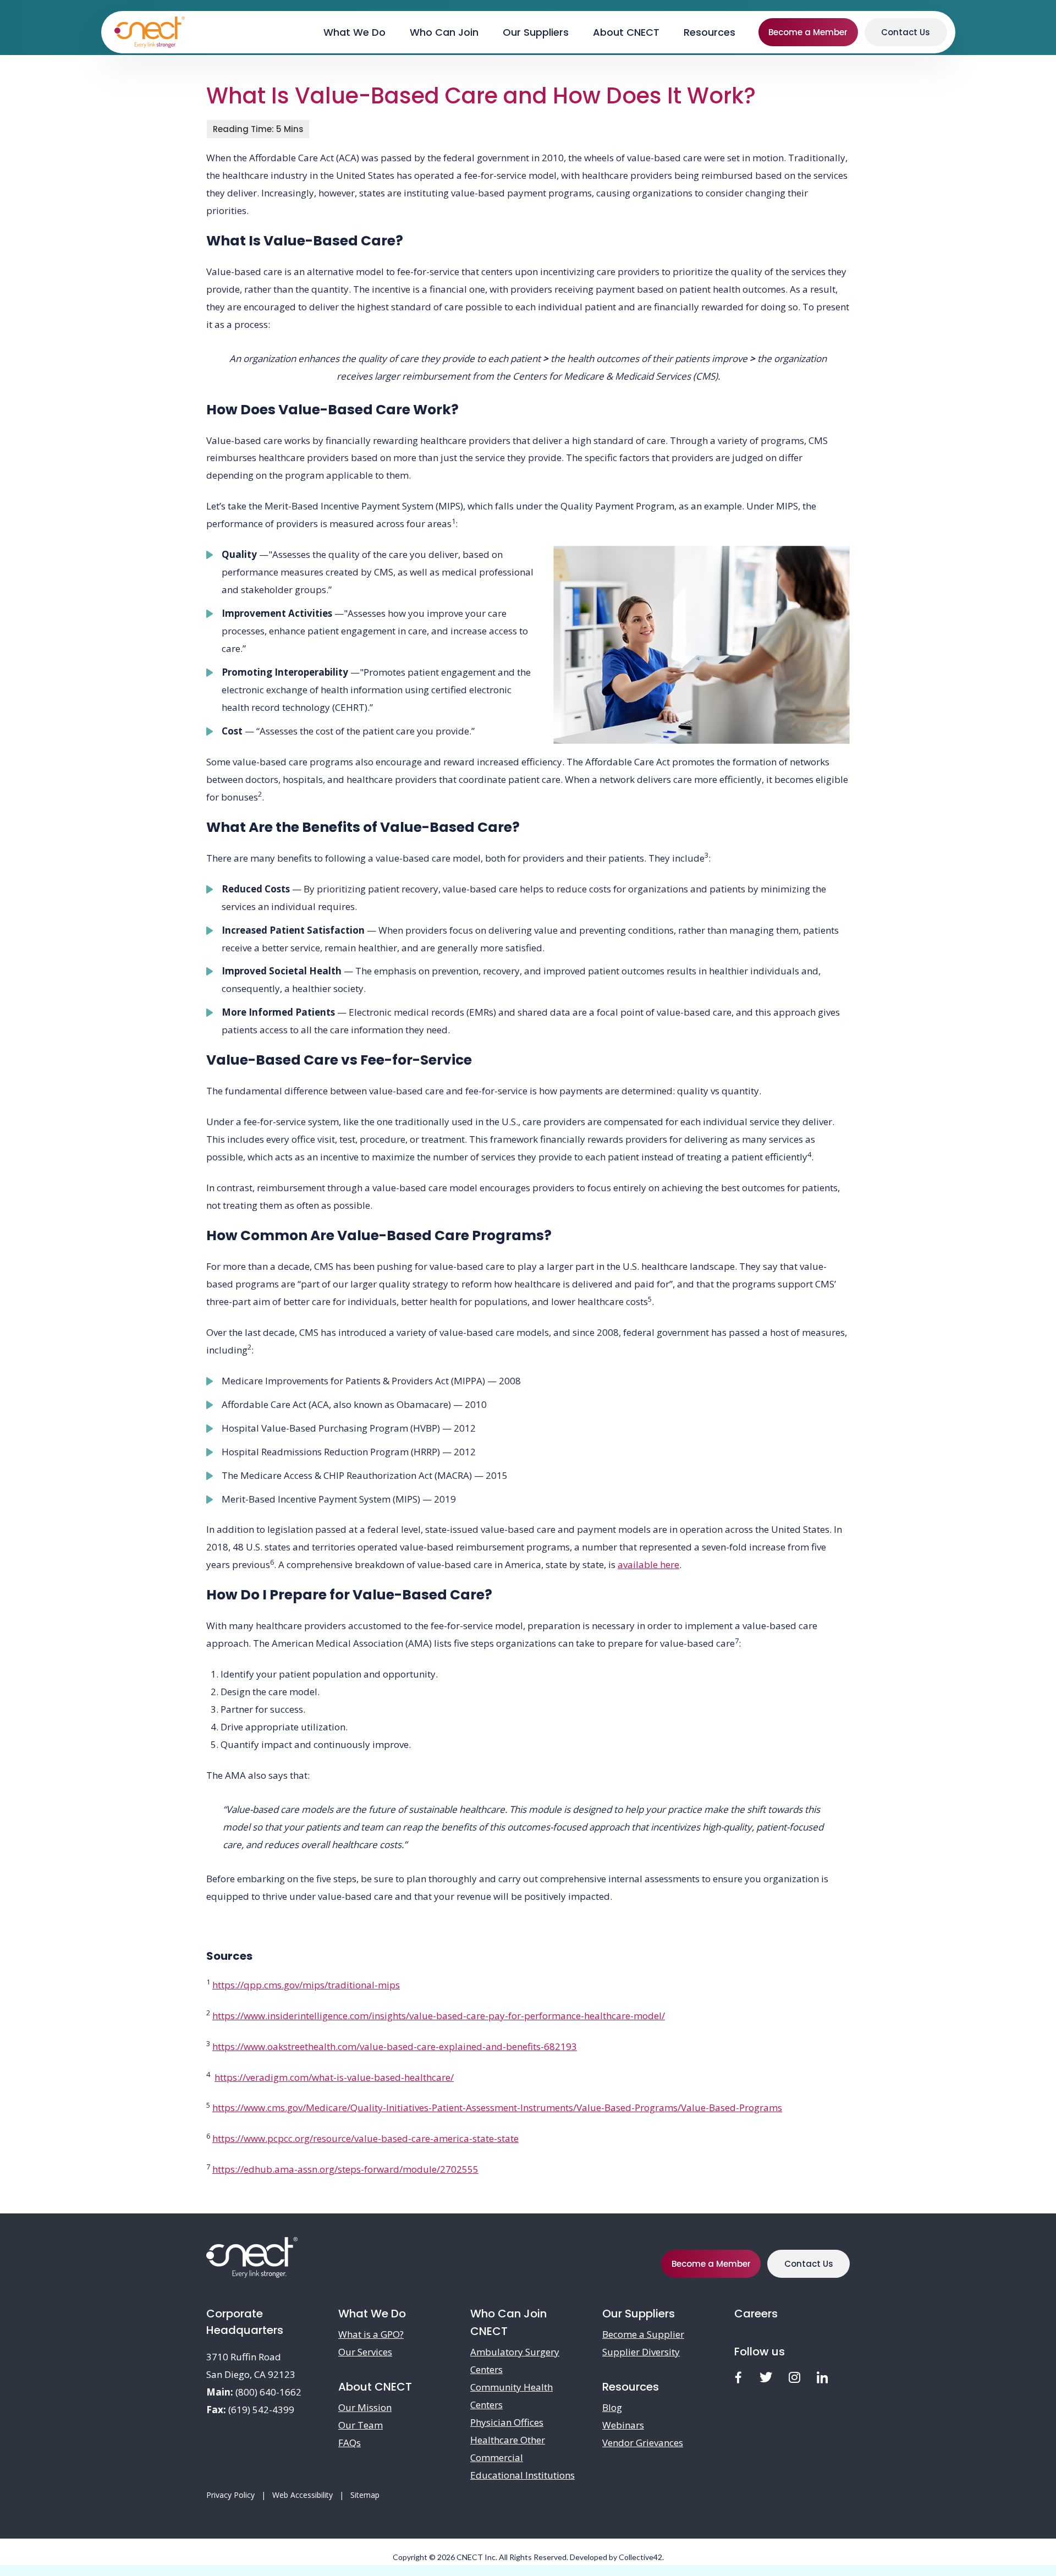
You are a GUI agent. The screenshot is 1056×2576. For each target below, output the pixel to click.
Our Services (365, 2352)
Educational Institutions (522, 2475)
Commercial (497, 2457)
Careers (756, 2314)
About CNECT (375, 2387)
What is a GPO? (371, 2334)
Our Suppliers (639, 2314)
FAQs (350, 2443)
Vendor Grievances (643, 2443)
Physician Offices (507, 2422)
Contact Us (906, 32)
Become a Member (808, 32)
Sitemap (365, 2495)
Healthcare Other (508, 2440)
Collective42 (640, 2557)
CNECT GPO (150, 32)
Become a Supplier (643, 2334)
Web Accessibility (302, 2495)
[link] (738, 2378)
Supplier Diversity (641, 2352)
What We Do (372, 2314)
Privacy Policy (230, 2495)
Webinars (623, 2425)
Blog (612, 2407)
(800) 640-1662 (268, 2392)
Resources (631, 2387)
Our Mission (365, 2407)
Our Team (361, 2425)
